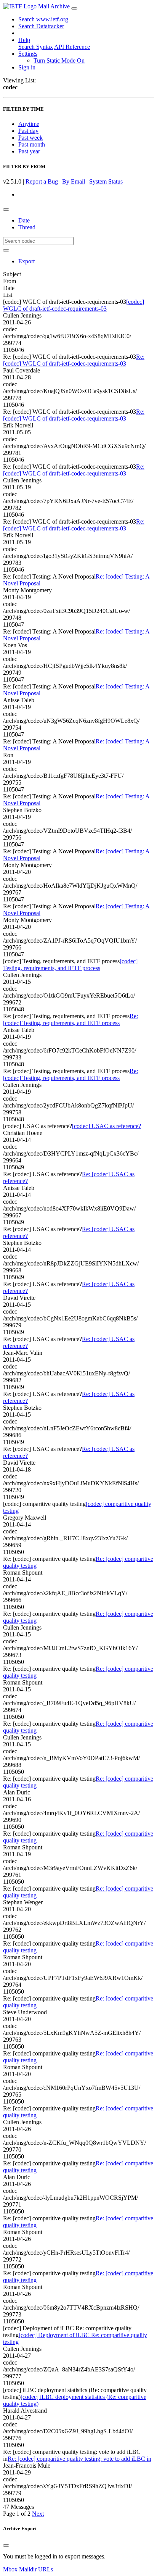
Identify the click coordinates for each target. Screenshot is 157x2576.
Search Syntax (36, 47)
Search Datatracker (41, 26)
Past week (30, 138)
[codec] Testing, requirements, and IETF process (70, 965)
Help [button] (24, 40)
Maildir (28, 2569)
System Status (106, 181)
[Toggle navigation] (74, 8)
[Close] (6, 2545)
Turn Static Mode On (59, 60)
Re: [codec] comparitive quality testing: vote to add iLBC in (79, 2459)
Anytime (29, 124)
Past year (29, 151)
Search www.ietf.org (43, 19)
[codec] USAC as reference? (107, 1126)
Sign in (27, 67)
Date (24, 220)
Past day (28, 131)
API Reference (72, 47)
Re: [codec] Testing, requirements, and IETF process (70, 1020)
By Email (74, 181)
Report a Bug (42, 181)
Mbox (10, 2569)
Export (26, 261)
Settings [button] (28, 54)
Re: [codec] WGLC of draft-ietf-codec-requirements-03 (74, 360)
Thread (27, 227)
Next (38, 2514)
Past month (32, 144)
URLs (46, 2569)
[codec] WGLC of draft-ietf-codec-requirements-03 (74, 305)
